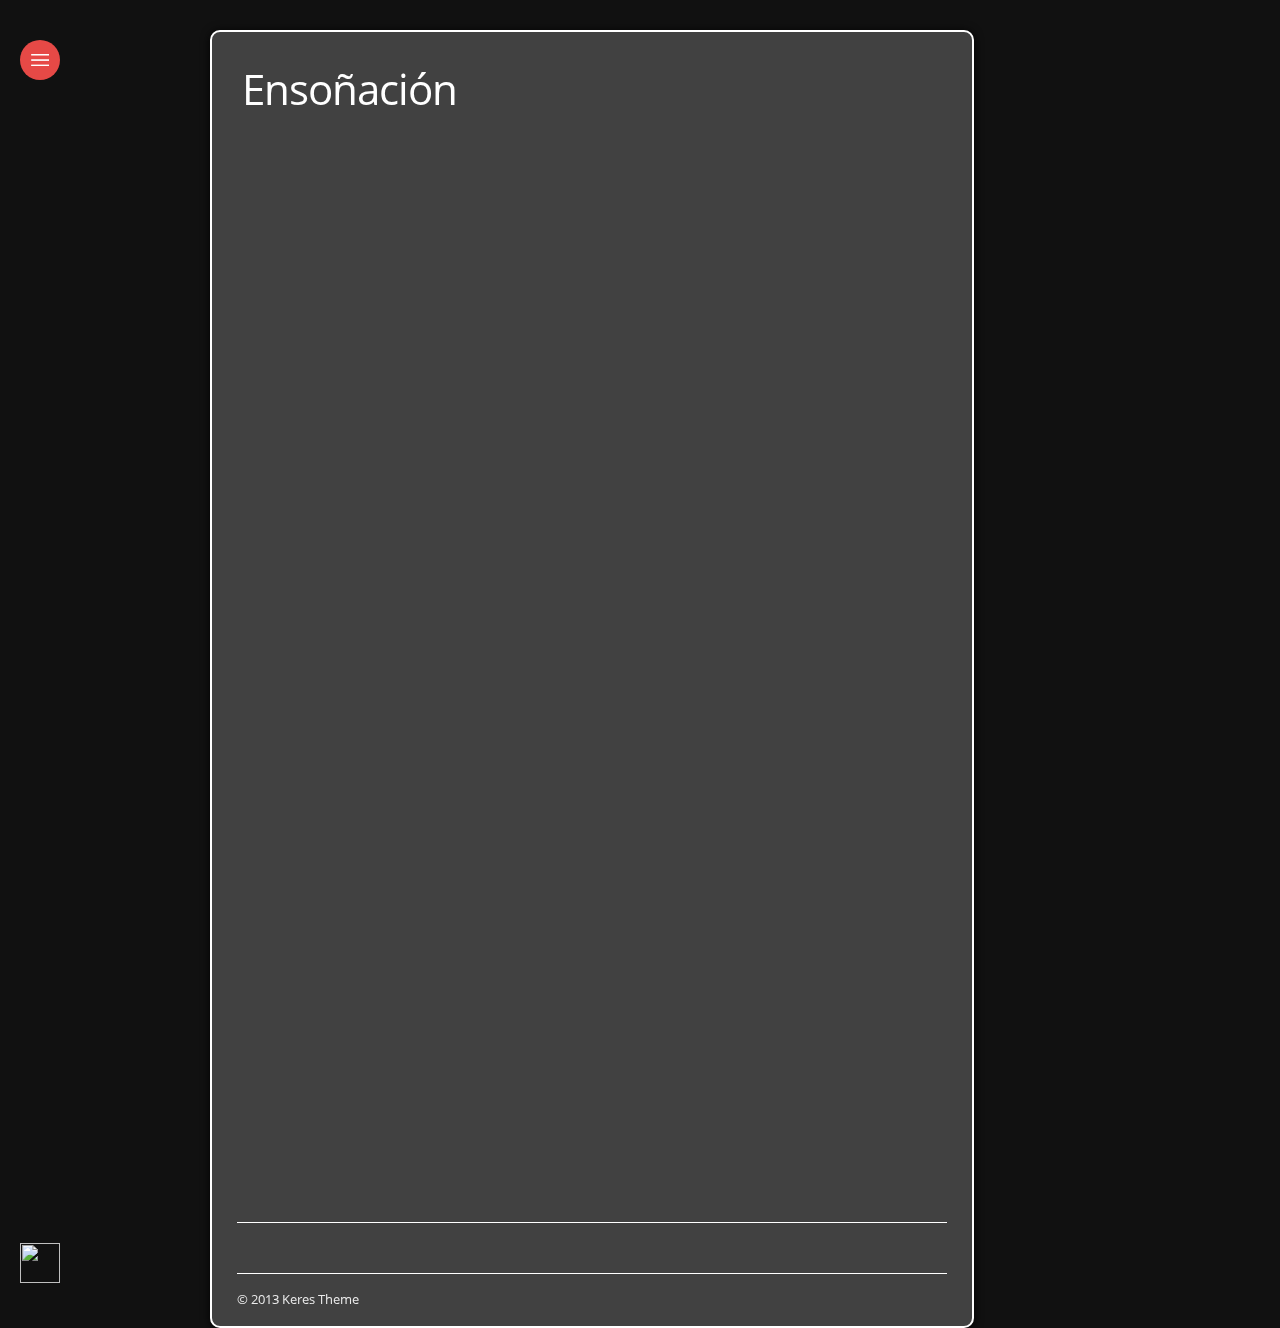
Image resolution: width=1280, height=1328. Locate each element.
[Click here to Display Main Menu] (40, 60)
